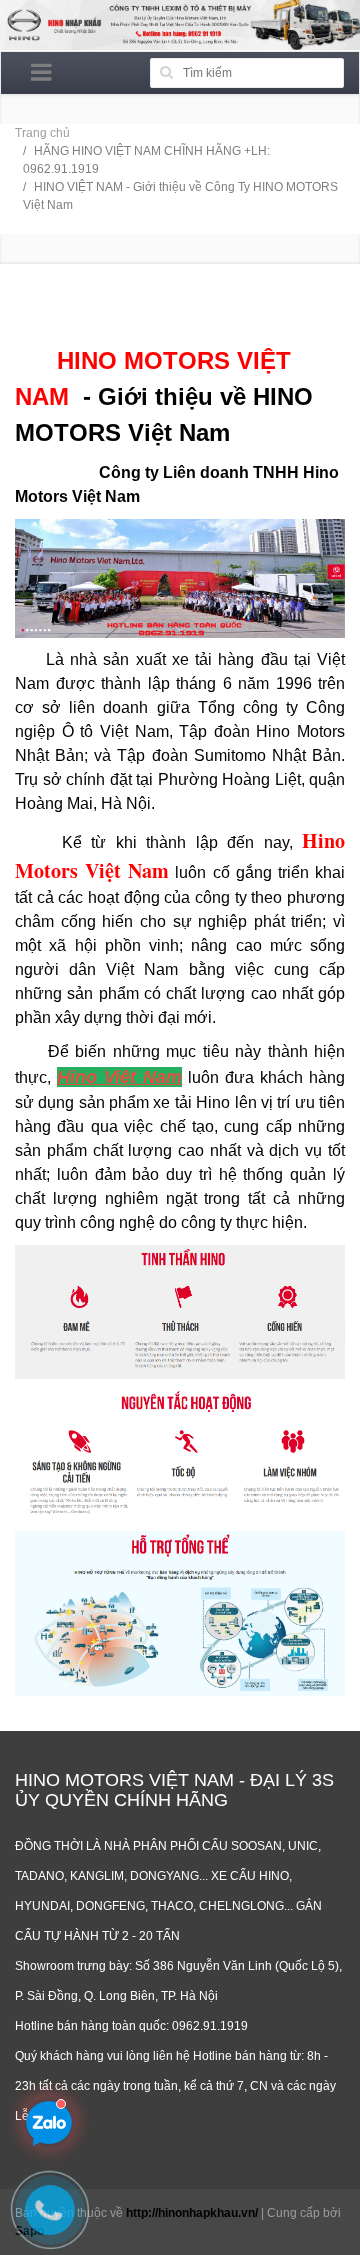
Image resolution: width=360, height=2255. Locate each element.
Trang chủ (42, 133)
